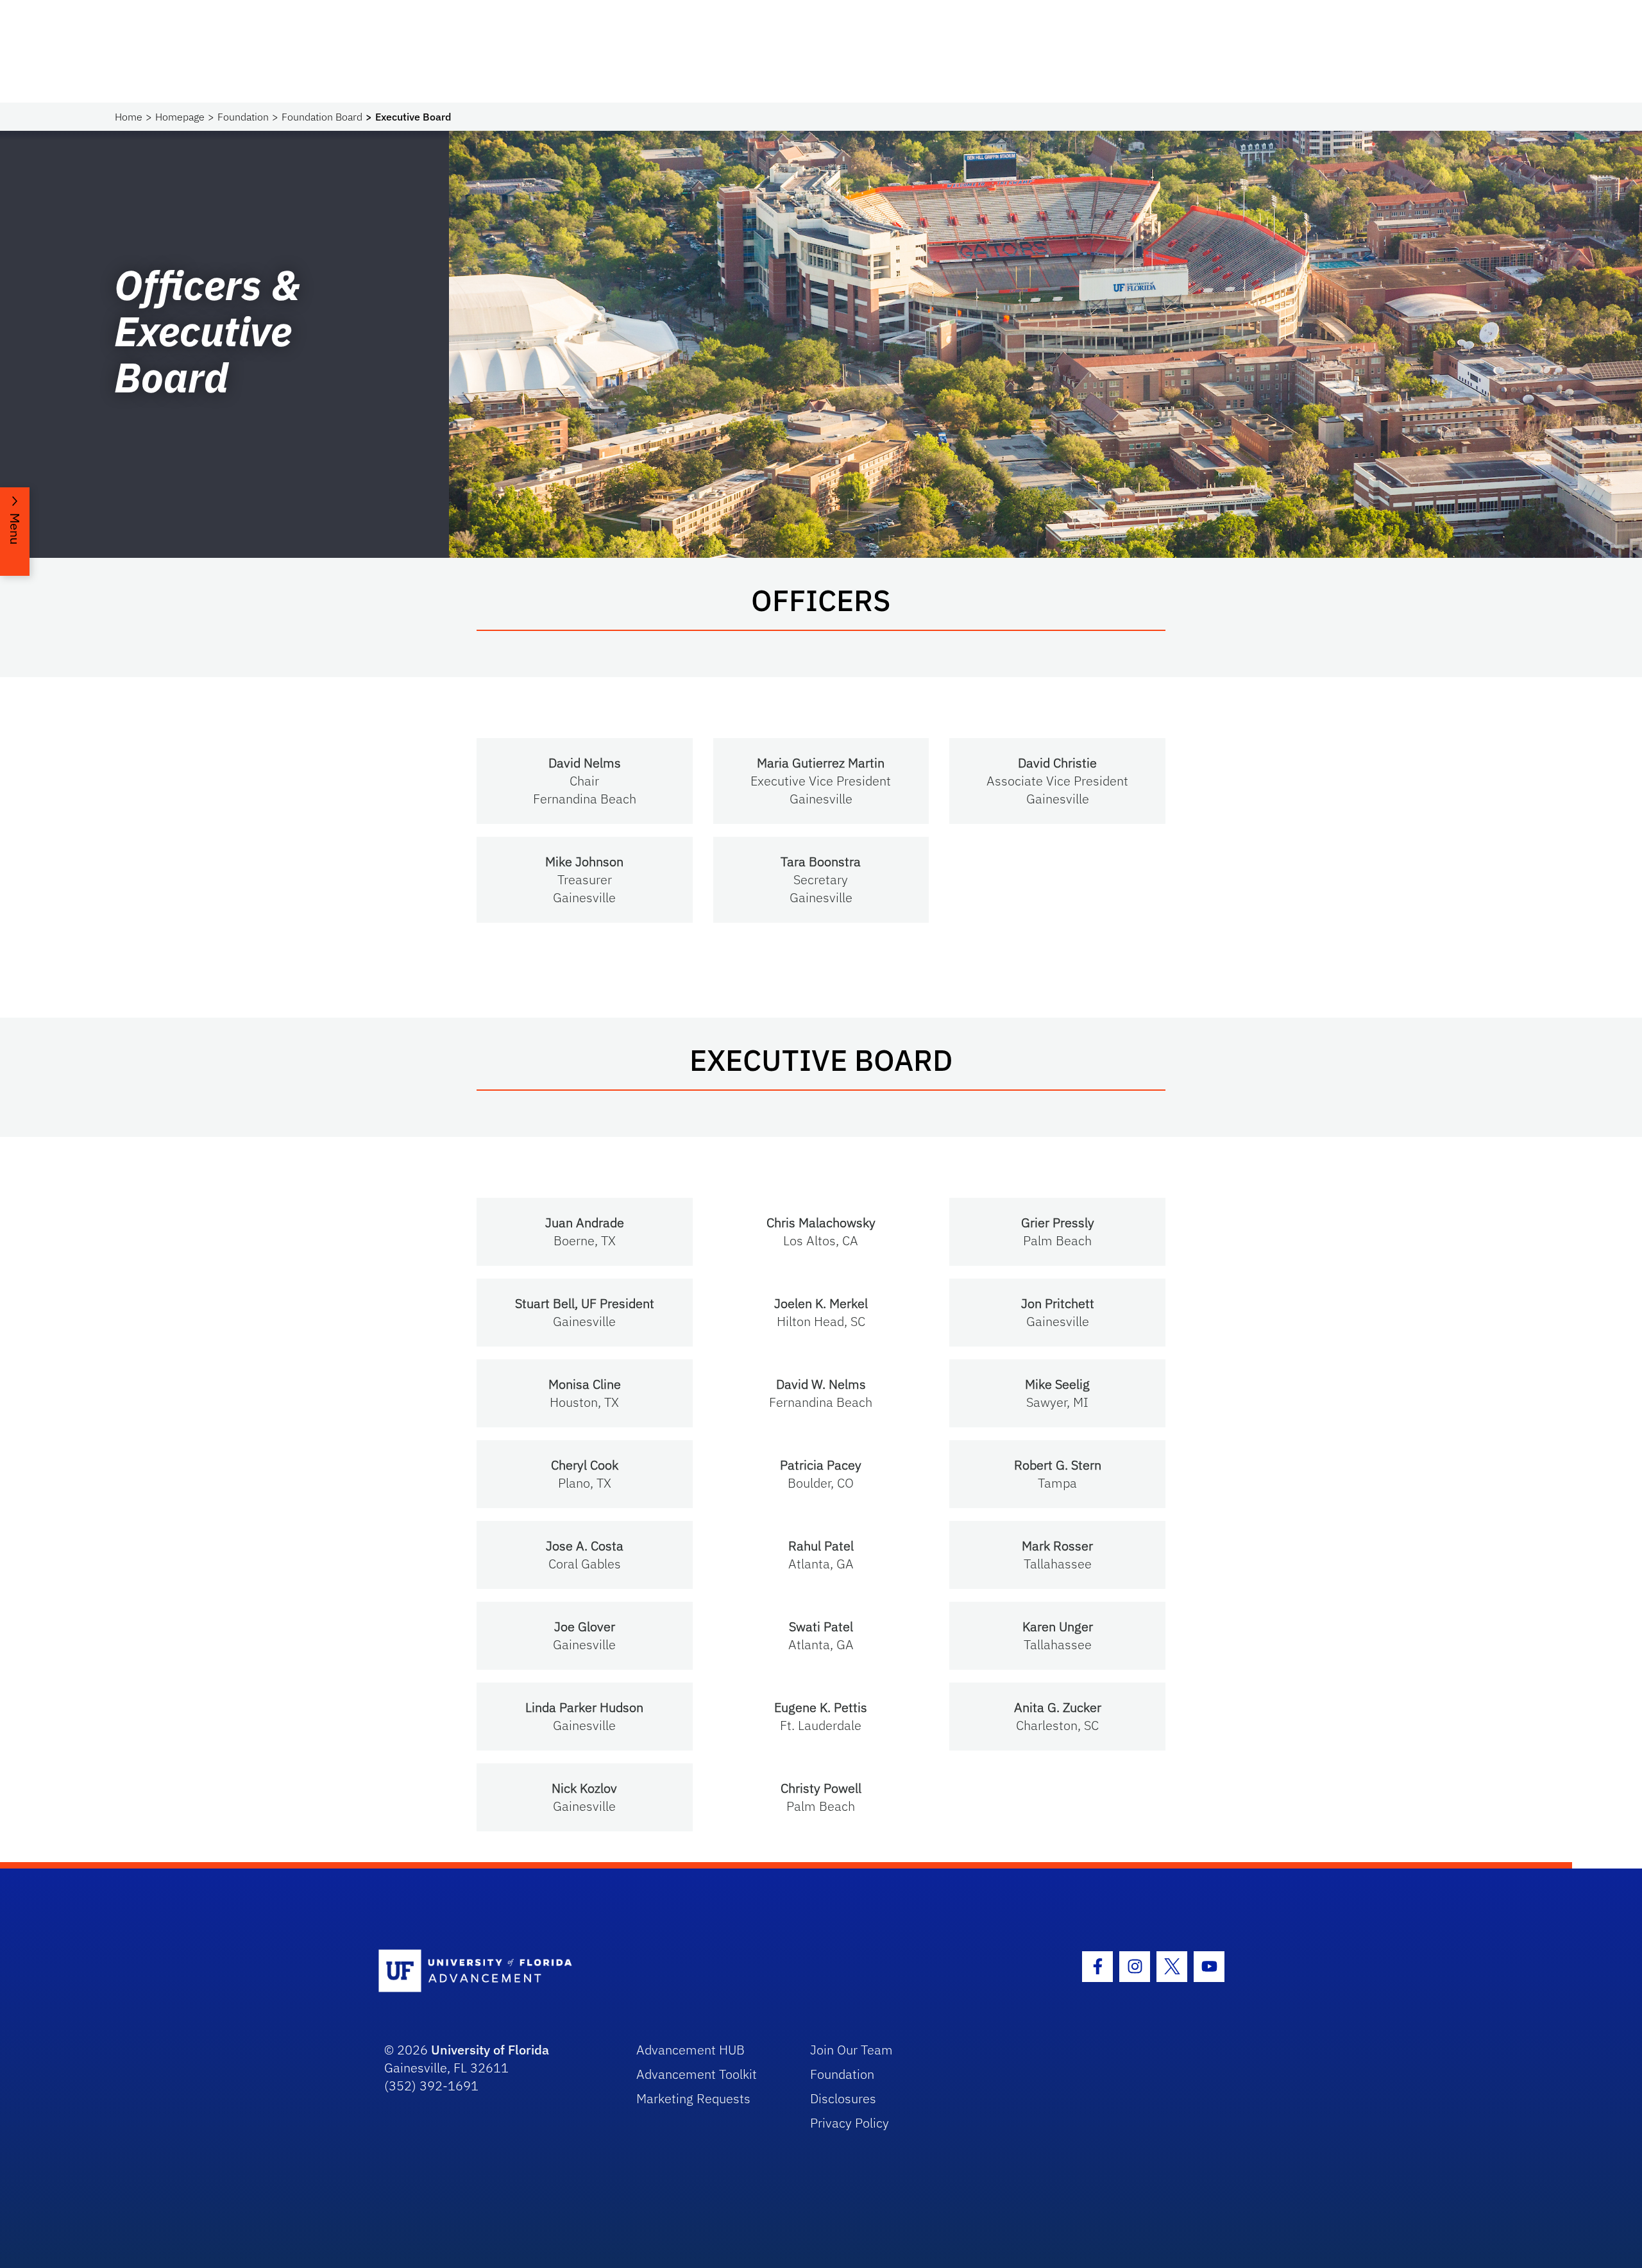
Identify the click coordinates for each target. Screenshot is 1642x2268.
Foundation (243, 117)
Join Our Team (851, 2050)
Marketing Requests (693, 2098)
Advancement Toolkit (697, 2074)
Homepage (180, 117)
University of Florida (490, 2050)
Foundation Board (322, 117)
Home (129, 117)
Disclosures (843, 2098)
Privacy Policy (850, 2123)
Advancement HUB (690, 2050)
